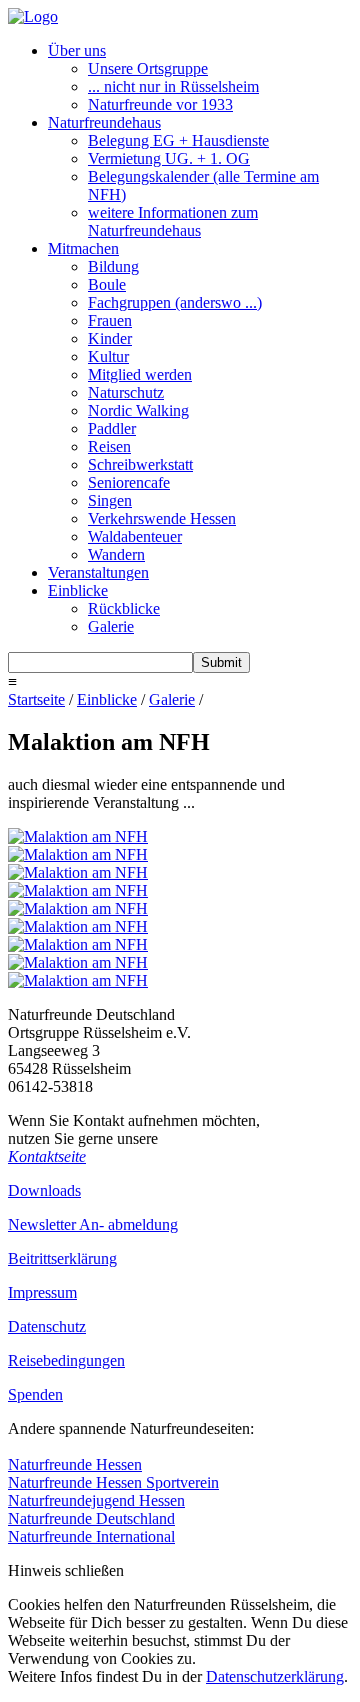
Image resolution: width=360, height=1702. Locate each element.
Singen (110, 500)
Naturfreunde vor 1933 (160, 104)
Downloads (44, 1190)
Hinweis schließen (66, 1570)
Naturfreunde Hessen (75, 1464)
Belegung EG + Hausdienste (178, 140)
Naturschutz (126, 392)
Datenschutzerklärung (275, 1676)
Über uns (77, 50)
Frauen (110, 320)
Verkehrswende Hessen (162, 518)
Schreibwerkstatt (140, 464)
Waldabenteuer (135, 536)
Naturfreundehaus (104, 122)
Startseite (36, 699)
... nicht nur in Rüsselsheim (173, 86)
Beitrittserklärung (62, 1258)
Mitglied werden (140, 374)
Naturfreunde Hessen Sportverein (113, 1482)
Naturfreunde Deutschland (91, 1518)
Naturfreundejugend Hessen (96, 1500)
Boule (107, 284)
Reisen (109, 446)
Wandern (116, 554)
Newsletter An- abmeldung (93, 1224)
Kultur (108, 356)
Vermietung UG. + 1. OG (169, 158)
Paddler (112, 428)
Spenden (35, 1394)
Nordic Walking (138, 410)
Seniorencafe (129, 482)
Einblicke (78, 590)
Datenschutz (47, 1326)
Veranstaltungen (98, 572)
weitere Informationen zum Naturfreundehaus (173, 221)
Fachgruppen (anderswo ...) (175, 302)
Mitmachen (83, 248)
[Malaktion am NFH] (78, 836)
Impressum (42, 1292)
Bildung (113, 266)
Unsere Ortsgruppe (148, 68)
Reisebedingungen (66, 1360)
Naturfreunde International (91, 1536)
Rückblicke (124, 608)
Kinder (110, 338)
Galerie (111, 626)
